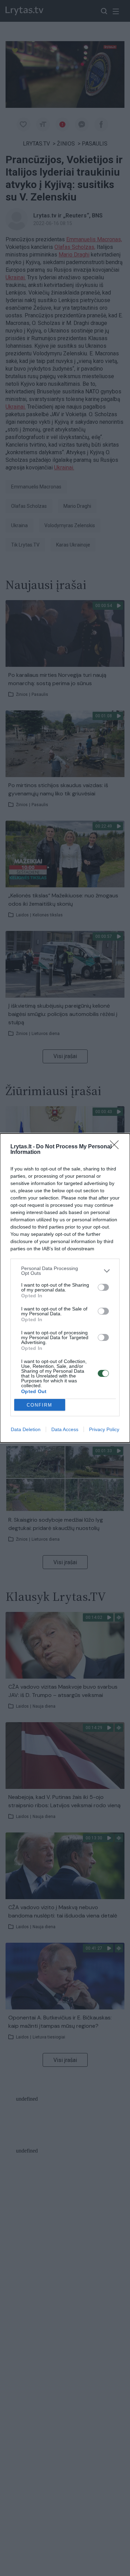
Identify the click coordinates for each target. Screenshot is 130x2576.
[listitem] (65, 1271)
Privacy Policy (104, 1429)
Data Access (65, 1429)
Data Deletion (26, 1429)
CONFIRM (40, 1405)
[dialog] (65, 1288)
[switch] (103, 1287)
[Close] (116, 1147)
